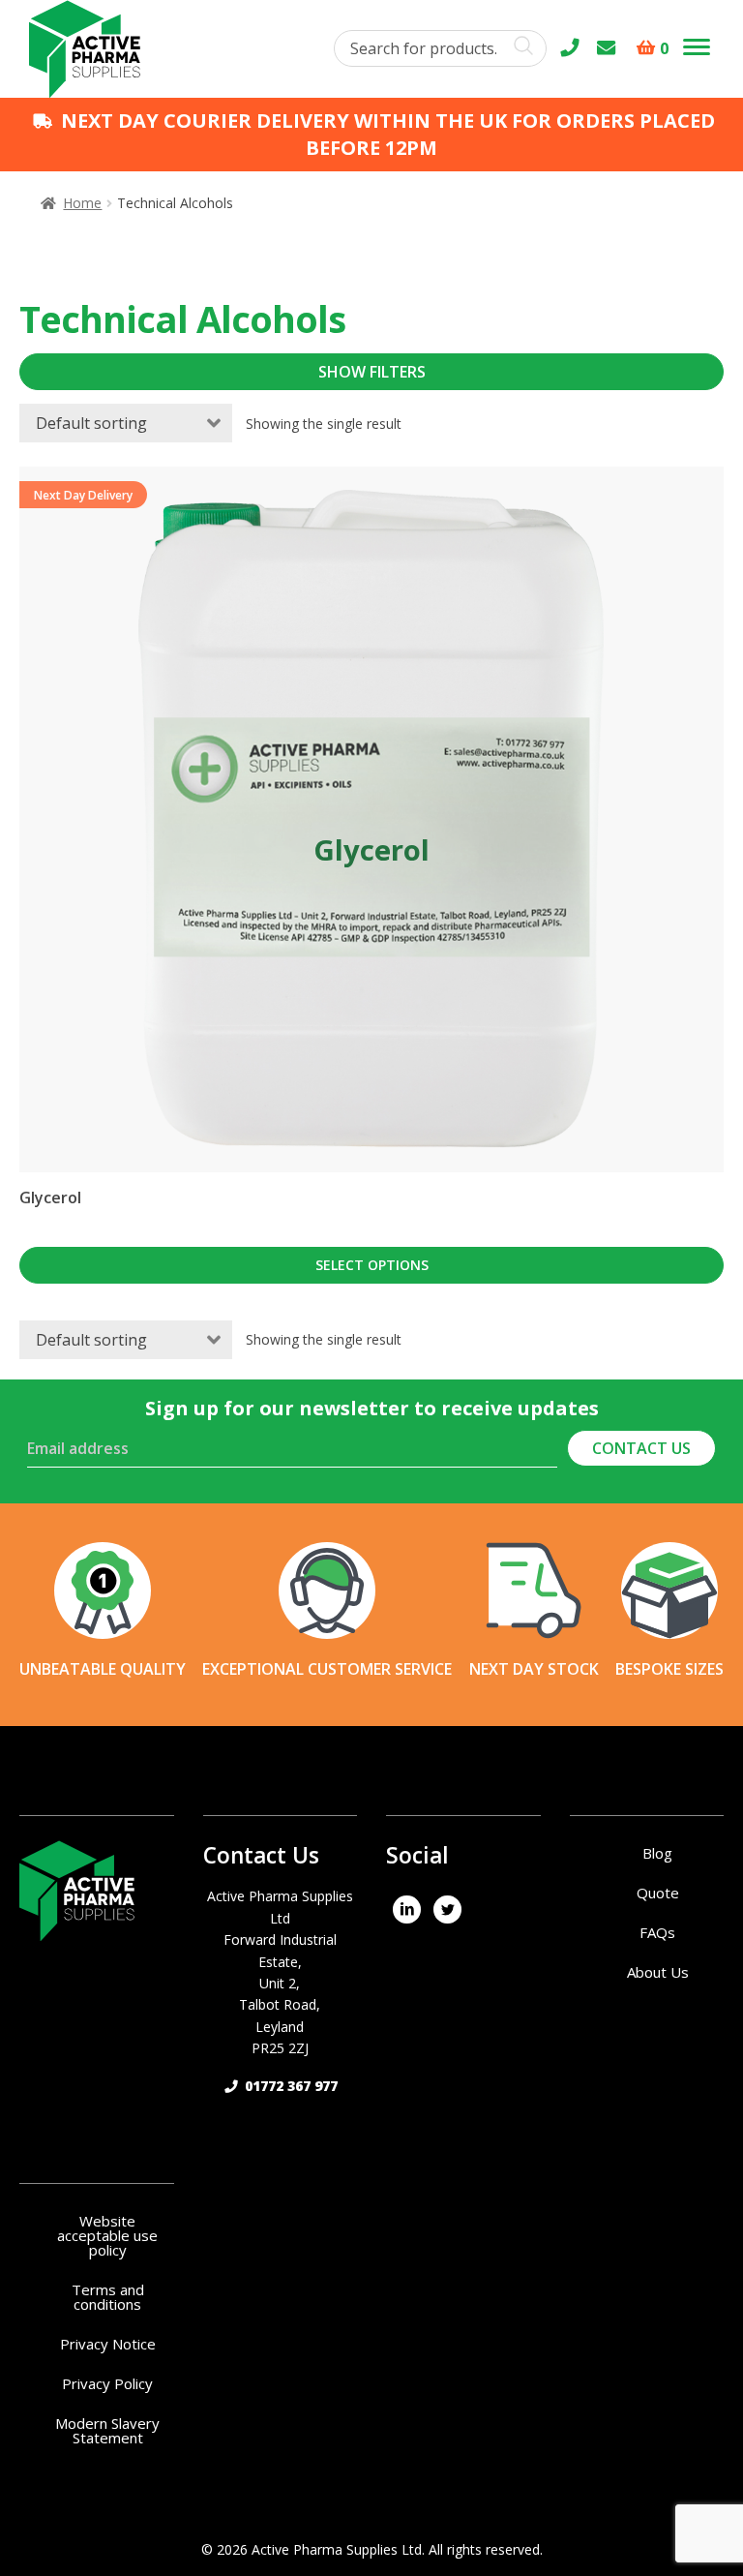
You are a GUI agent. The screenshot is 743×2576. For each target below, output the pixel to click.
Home (82, 203)
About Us (658, 1972)
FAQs (657, 1932)
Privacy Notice (108, 2344)
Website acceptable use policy (107, 2235)
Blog (657, 1853)
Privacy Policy (107, 2383)
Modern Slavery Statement (107, 2430)
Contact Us (641, 1448)
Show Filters (372, 372)
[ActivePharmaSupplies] (406, 1909)
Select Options (372, 1265)
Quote (658, 1893)
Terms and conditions (108, 2297)
